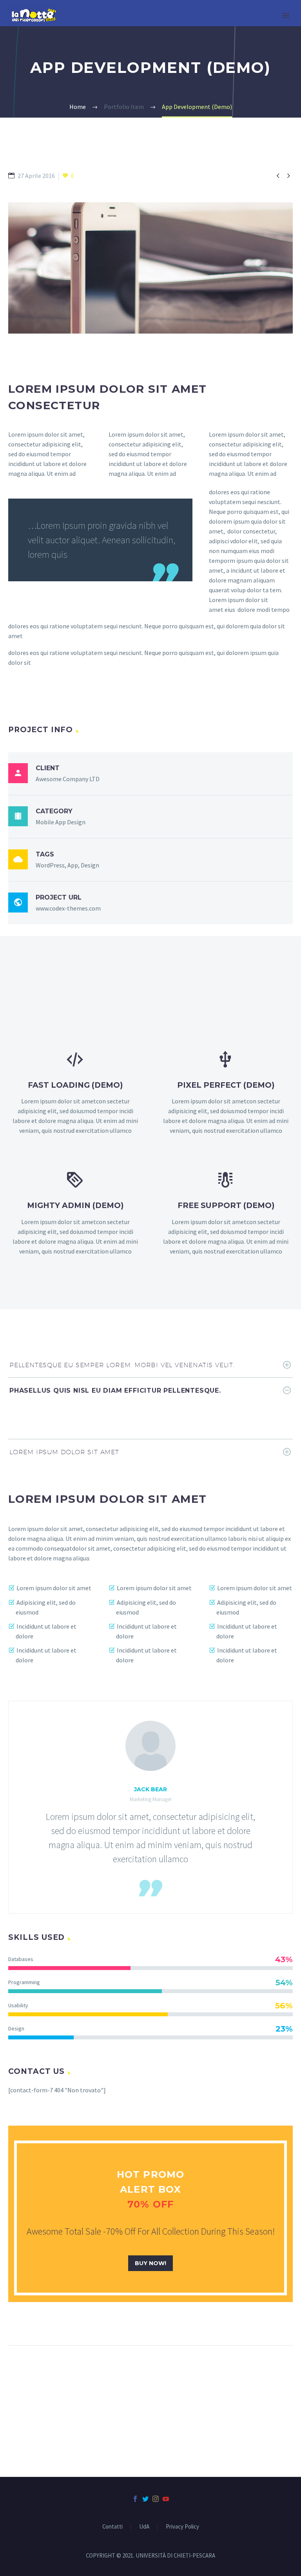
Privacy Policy (182, 2527)
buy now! (150, 2263)
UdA (144, 2527)
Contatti (112, 2527)
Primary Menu (286, 16)
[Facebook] (135, 2499)
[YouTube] (166, 2499)
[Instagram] (156, 2499)
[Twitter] (145, 2499)
